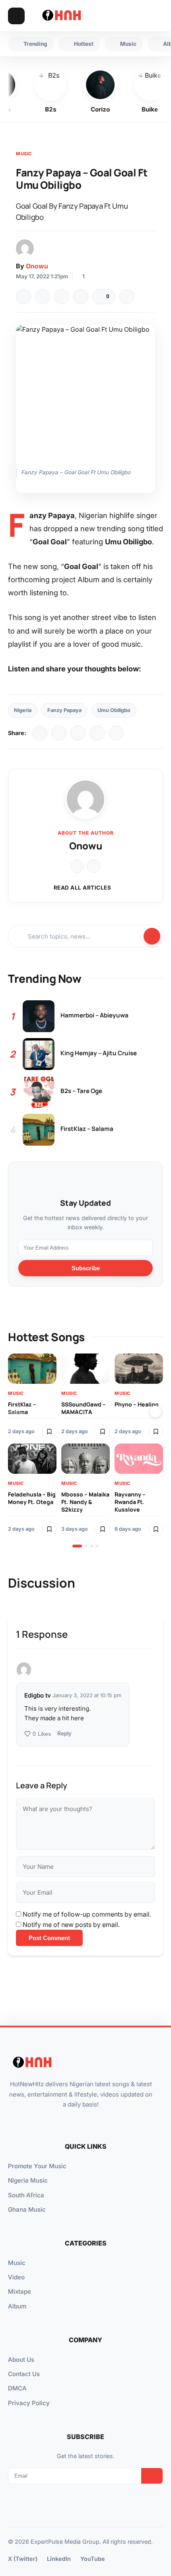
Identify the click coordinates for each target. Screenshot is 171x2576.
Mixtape (19, 2291)
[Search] (139, 16)
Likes (42, 1734)
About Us (21, 2360)
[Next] (155, 1412)
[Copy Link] (81, 297)
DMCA (17, 2388)
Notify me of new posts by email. (71, 1925)
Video (16, 2277)
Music (24, 154)
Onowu (37, 266)
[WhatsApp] (62, 297)
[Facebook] (23, 297)
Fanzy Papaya (64, 710)
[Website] (77, 866)
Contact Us (24, 2374)
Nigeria (23, 710)
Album (17, 2306)
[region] (85, 1450)
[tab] (77, 1546)
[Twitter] (43, 297)
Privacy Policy (29, 2403)
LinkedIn (59, 2559)
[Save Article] (127, 297)
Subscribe (86, 1268)
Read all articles (83, 888)
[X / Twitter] (59, 733)
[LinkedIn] (78, 733)
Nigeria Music (28, 2180)
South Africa (26, 2195)
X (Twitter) (23, 2559)
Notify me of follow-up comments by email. (87, 1914)
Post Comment (49, 1938)
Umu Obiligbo (114, 710)
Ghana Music (27, 2209)
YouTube (93, 2559)
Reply (64, 1733)
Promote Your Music (37, 2166)
